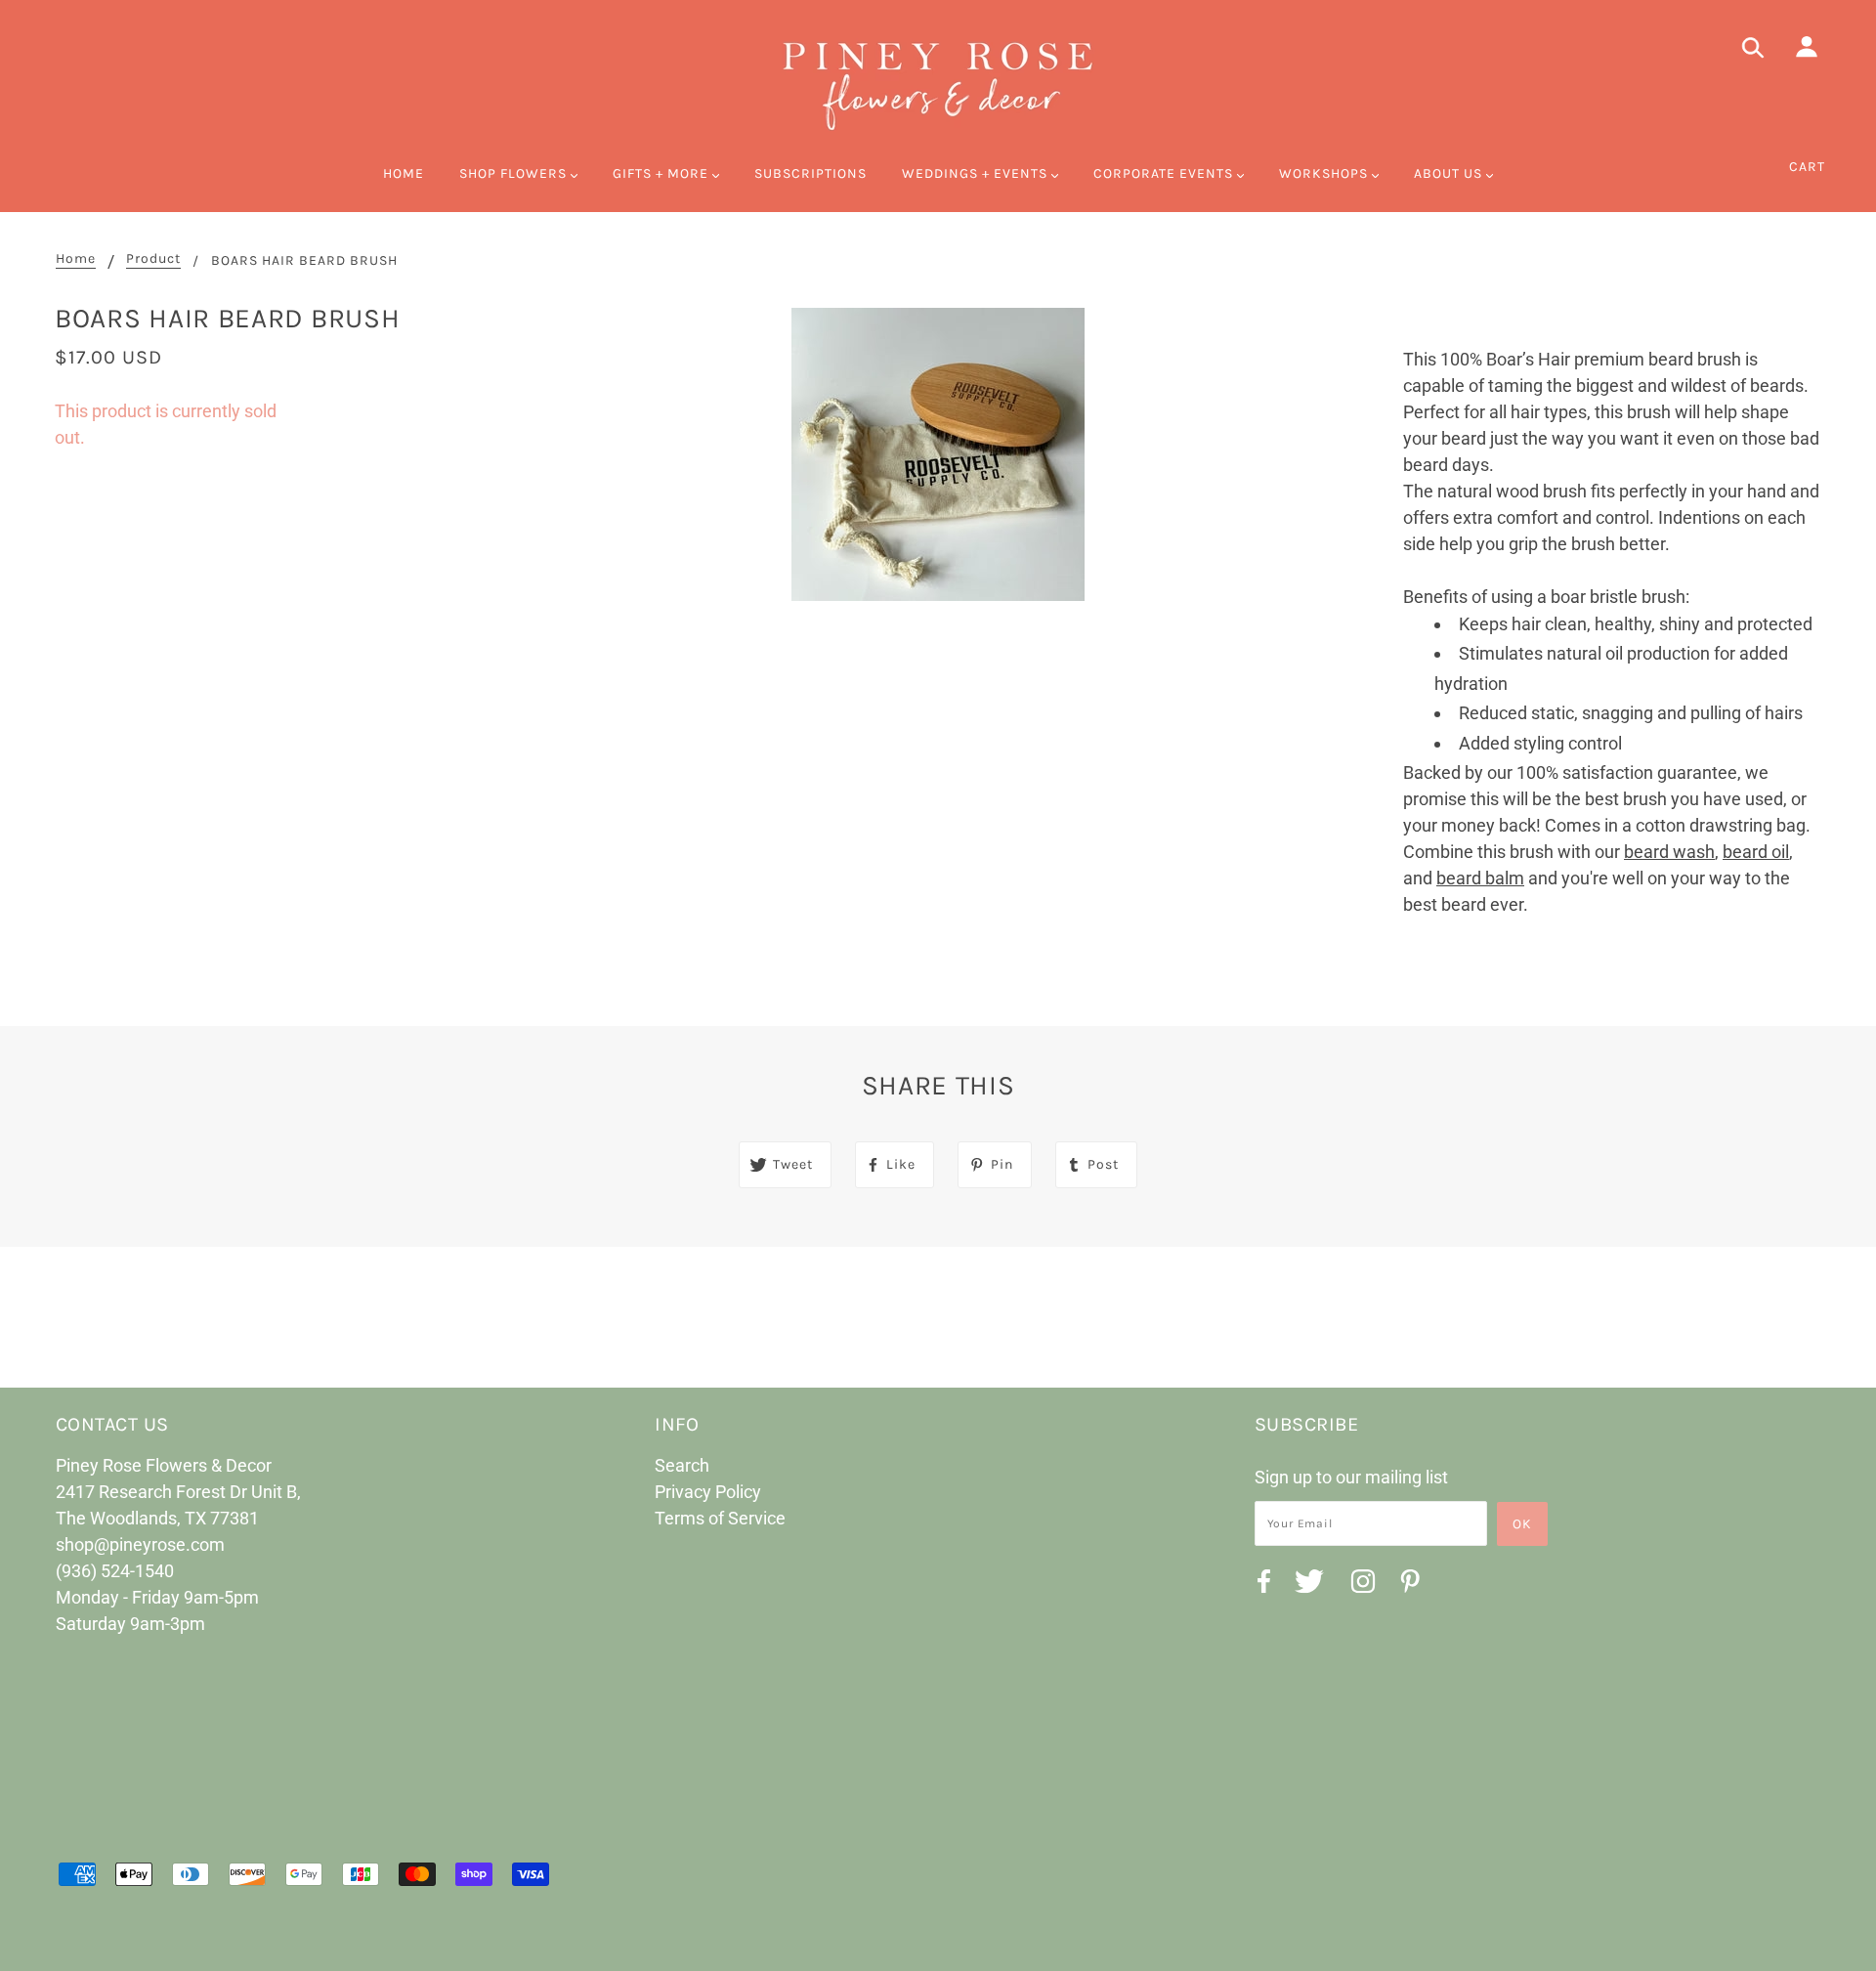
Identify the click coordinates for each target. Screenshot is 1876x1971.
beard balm (1480, 878)
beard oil (1756, 852)
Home (76, 259)
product (153, 259)
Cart (1807, 167)
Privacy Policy (708, 1492)
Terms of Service (720, 1518)
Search (682, 1465)
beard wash (1669, 852)
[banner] (938, 83)
